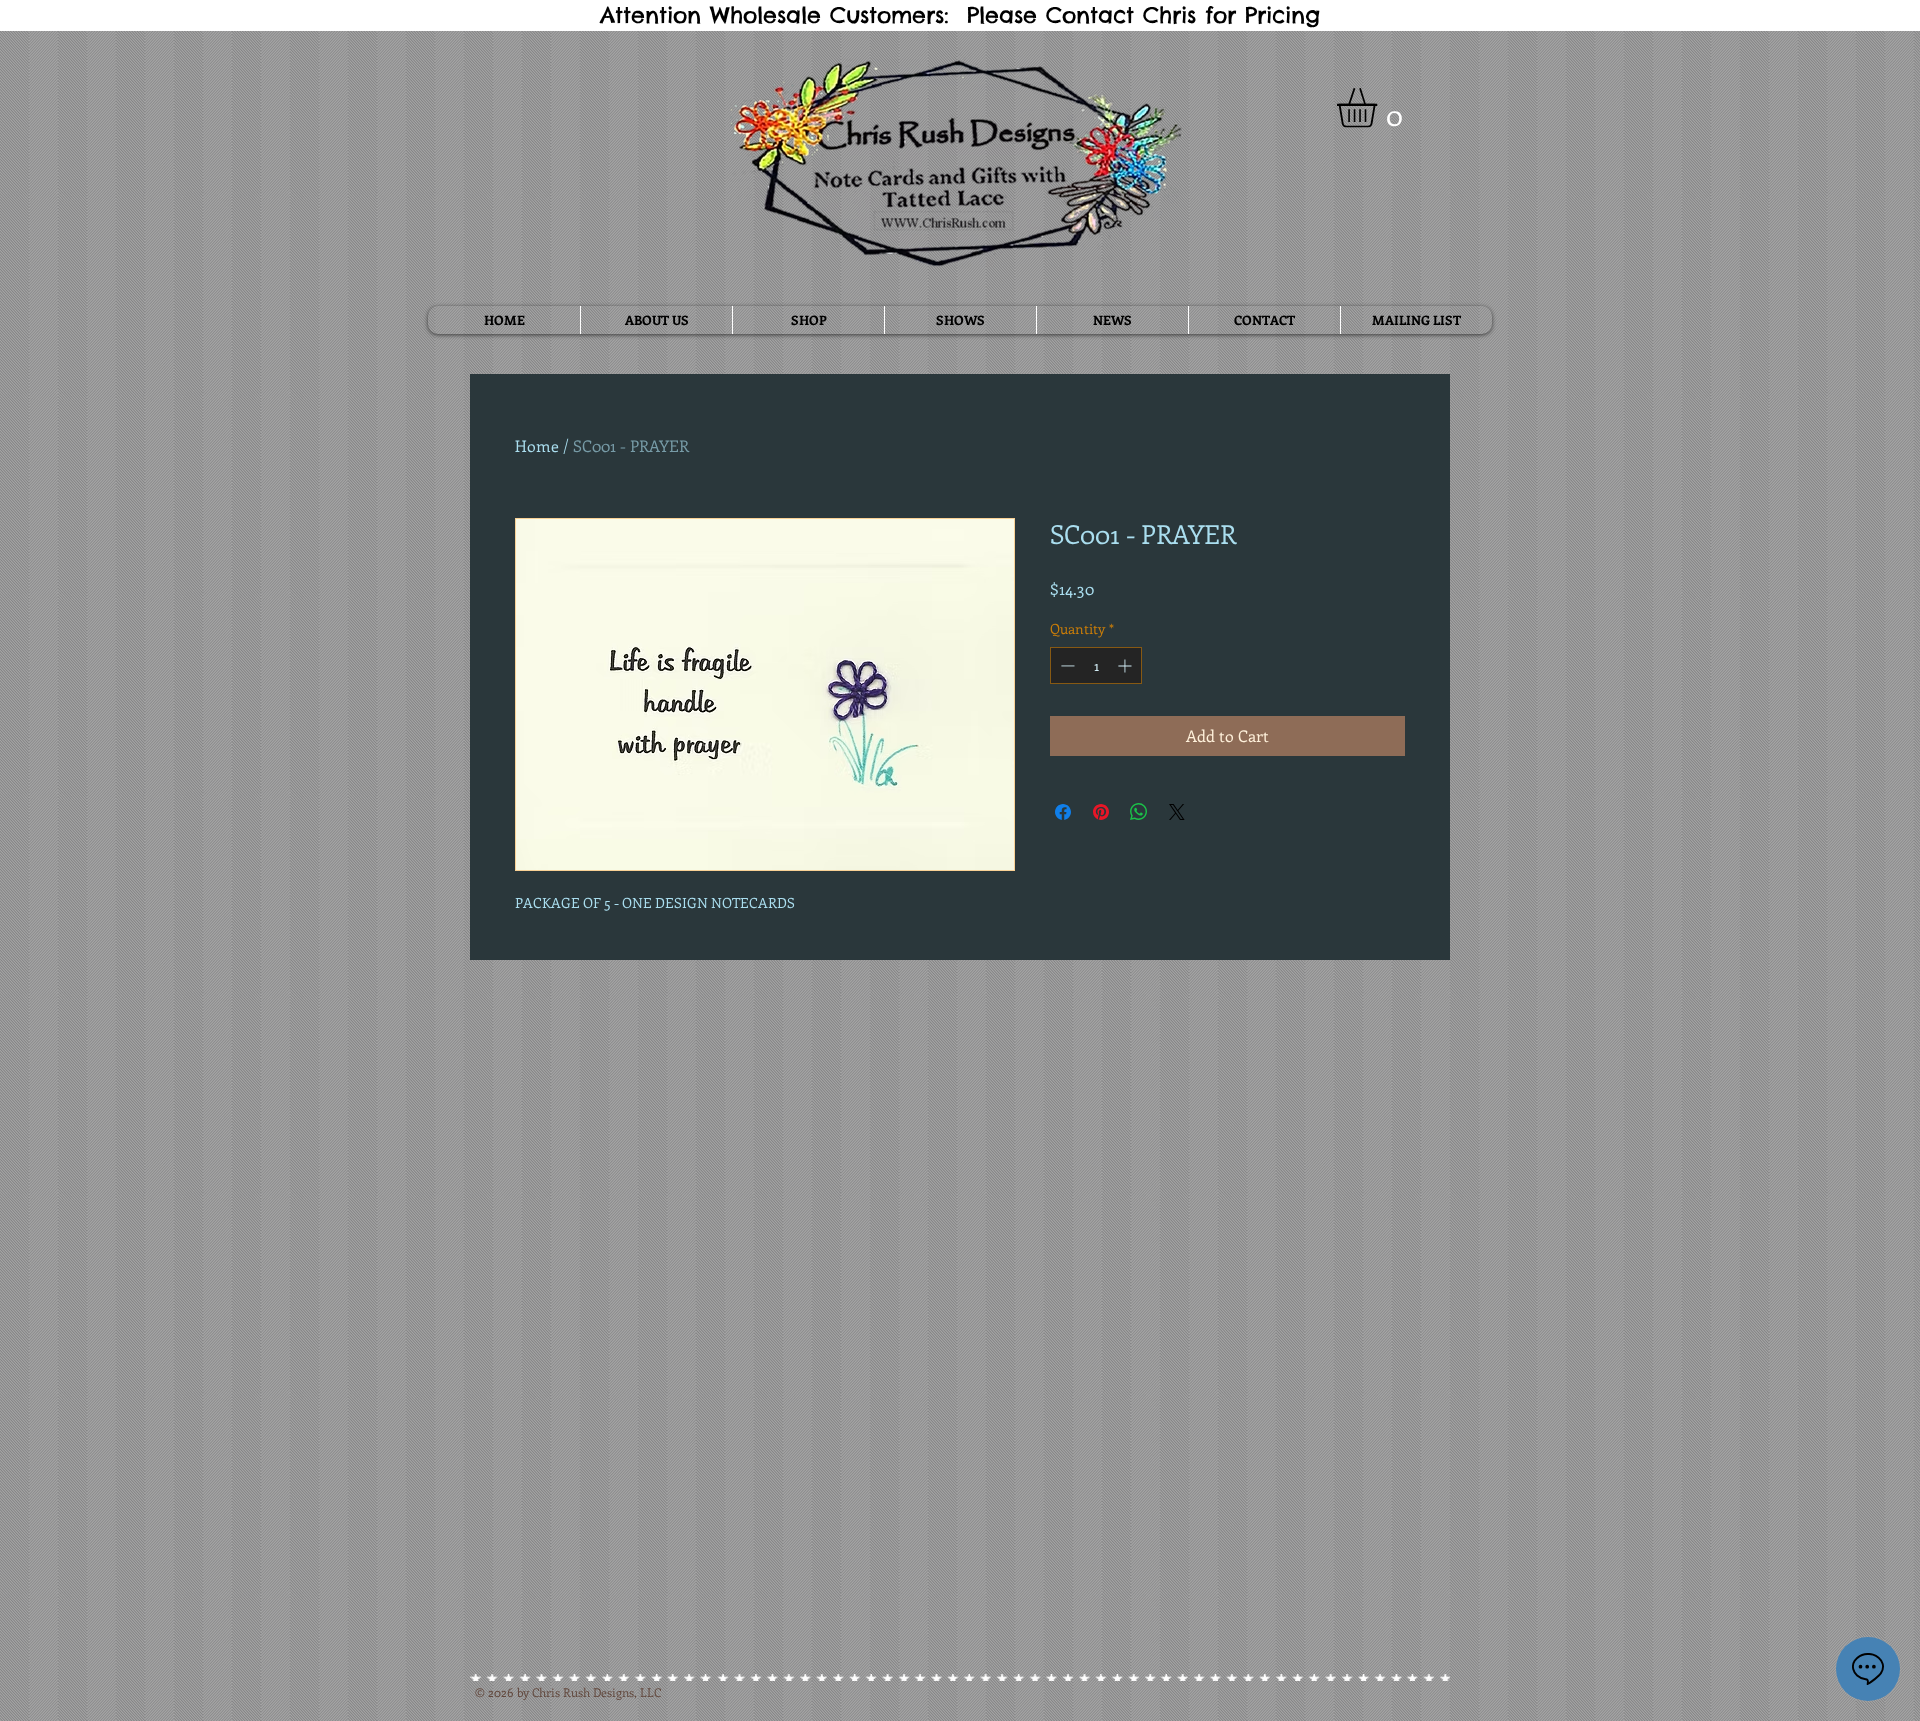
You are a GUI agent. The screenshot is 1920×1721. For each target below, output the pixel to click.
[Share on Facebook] (1063, 812)
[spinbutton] (1096, 665)
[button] (1380, 108)
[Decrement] (1065, 665)
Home (537, 445)
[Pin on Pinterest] (1101, 812)
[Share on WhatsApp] (1139, 812)
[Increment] (1126, 665)
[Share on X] (1177, 812)
